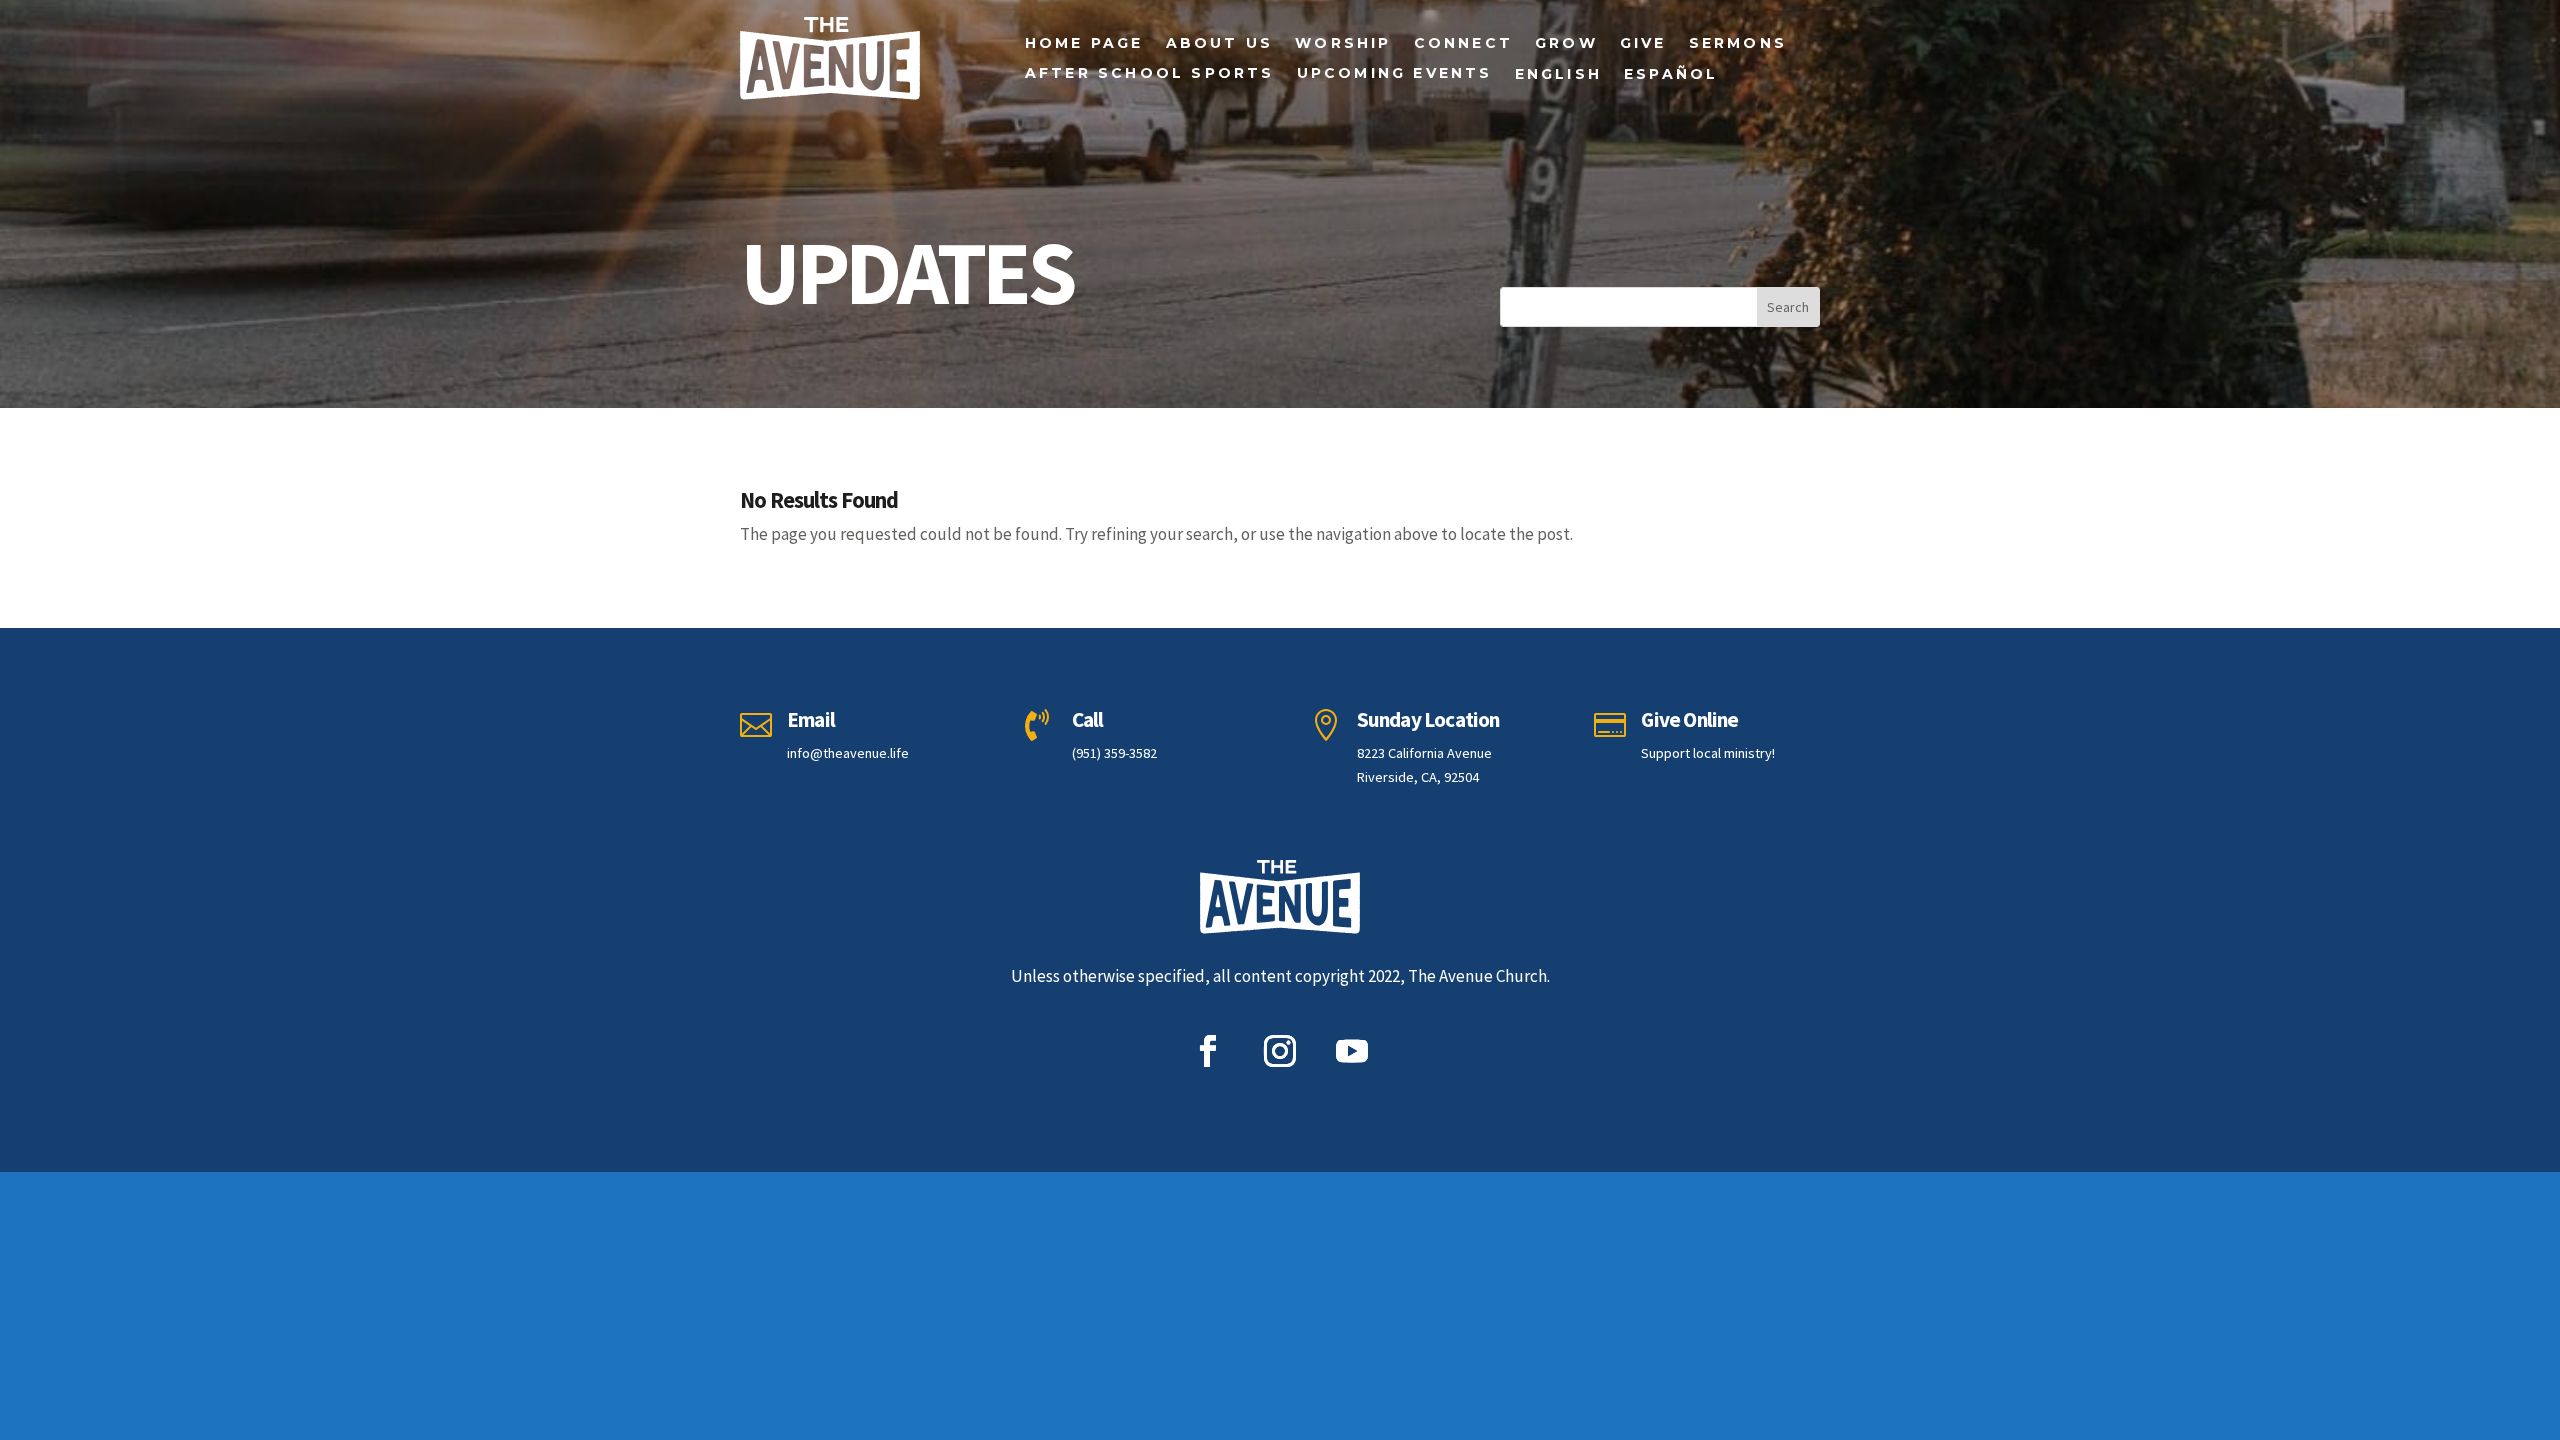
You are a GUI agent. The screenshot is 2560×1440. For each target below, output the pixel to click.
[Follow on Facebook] (1208, 1051)
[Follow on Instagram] (1280, 1051)
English (1558, 74)
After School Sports (1150, 74)
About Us (1220, 44)
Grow (1566, 44)
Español (1671, 74)
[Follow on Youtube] (1352, 1051)
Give (1643, 44)
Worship (1343, 44)
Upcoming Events (1395, 74)
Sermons (1738, 44)
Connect (1463, 44)
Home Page (1084, 44)
